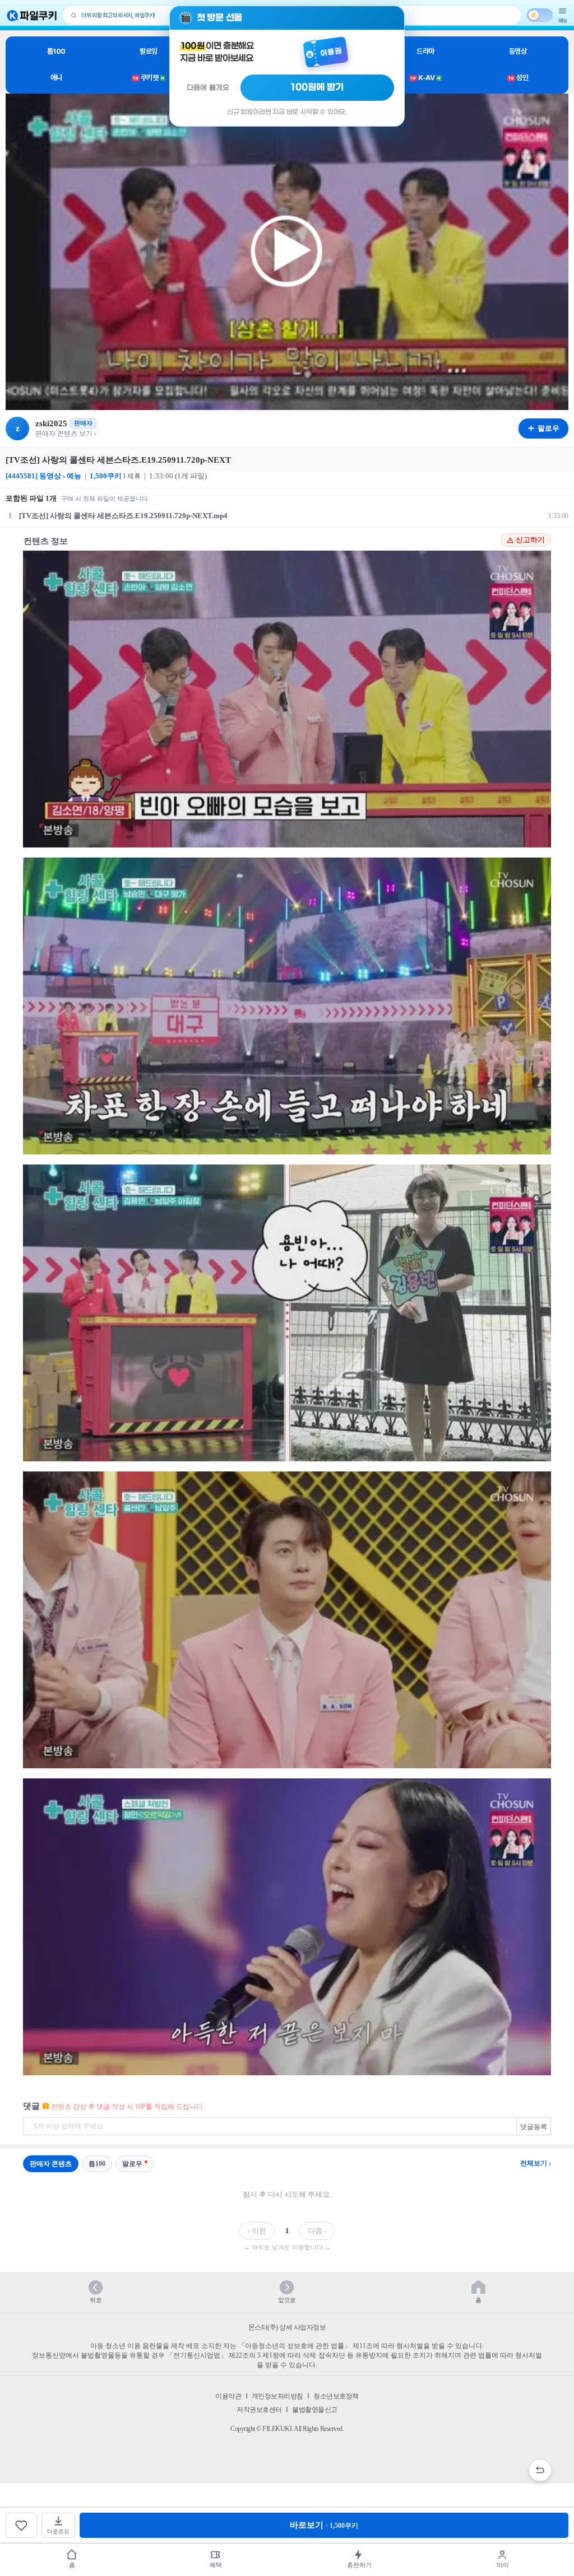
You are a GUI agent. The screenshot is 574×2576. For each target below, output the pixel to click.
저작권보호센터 (259, 2410)
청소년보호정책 (336, 2396)
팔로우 (132, 2164)
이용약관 (228, 2396)
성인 (518, 78)
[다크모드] (540, 15)
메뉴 (563, 20)
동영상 (518, 51)
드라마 (425, 51)
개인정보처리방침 (277, 2396)
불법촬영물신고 (315, 2410)
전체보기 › (536, 2163)
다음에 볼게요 (208, 88)
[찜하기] (21, 2525)
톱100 (56, 51)
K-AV (425, 78)
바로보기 (324, 2525)
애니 (56, 78)
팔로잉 (149, 51)
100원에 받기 (317, 87)
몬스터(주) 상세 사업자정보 (287, 2327)
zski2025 (51, 423)
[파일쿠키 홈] (32, 15)
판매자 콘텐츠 (51, 2164)
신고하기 (530, 540)
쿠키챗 (149, 78)
